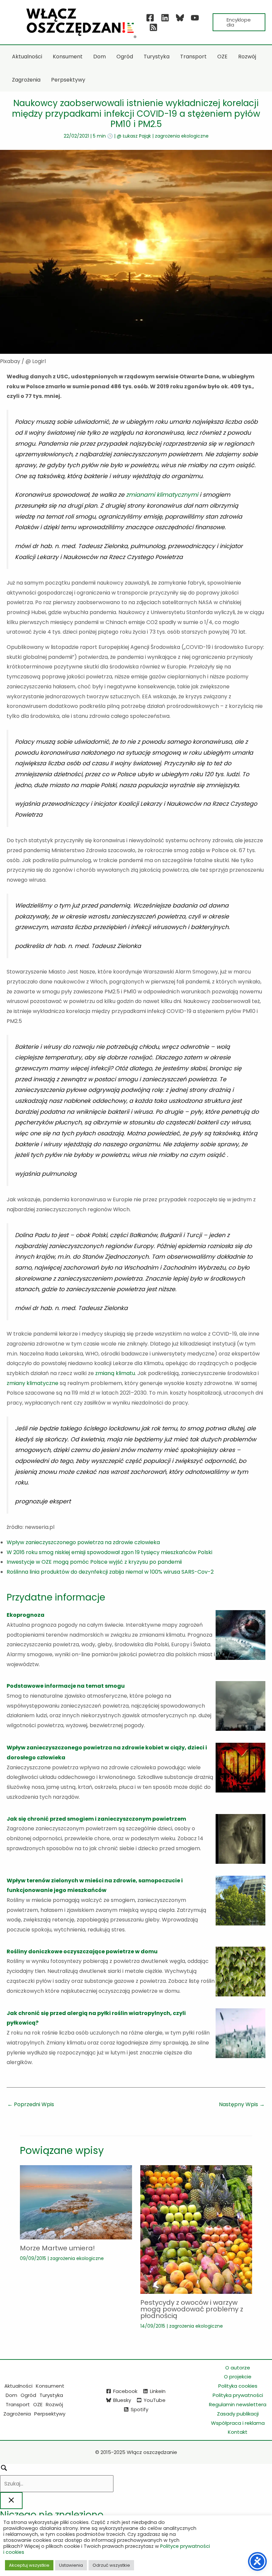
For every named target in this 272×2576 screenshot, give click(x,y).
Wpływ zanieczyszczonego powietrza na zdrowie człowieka (83, 1542)
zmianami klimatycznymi (163, 495)
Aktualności (18, 2386)
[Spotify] (153, 27)
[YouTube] (195, 18)
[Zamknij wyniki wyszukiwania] (11, 2501)
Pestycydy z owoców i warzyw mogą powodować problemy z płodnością (192, 2309)
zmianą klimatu (115, 1373)
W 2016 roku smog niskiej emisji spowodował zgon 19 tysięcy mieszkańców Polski (109, 1552)
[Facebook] (150, 18)
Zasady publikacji (238, 2414)
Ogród (28, 2395)
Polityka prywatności (238, 2395)
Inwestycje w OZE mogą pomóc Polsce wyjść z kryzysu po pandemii (94, 1562)
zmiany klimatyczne (33, 1383)
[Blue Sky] (180, 18)
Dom (11, 2395)
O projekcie (238, 2377)
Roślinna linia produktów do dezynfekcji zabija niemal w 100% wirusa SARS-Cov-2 (110, 1572)
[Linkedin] (165, 18)
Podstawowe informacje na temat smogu (66, 1686)
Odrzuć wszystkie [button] (111, 2565)
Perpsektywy (50, 2414)
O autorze (238, 2368)
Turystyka (51, 2395)
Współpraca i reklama (238, 2423)
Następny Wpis (242, 2104)
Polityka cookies (238, 2386)
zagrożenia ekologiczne (182, 136)
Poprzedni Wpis (31, 2104)
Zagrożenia (17, 2414)
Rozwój (54, 2404)
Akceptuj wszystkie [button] (29, 2565)
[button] (239, 22)
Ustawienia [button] (71, 2565)
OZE (38, 2404)
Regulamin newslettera (238, 2404)
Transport (18, 2404)
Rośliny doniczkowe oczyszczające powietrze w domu (82, 1951)
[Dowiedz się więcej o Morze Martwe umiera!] (76, 2202)
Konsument (50, 2386)
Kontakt (238, 2432)
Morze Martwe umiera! (57, 2248)
